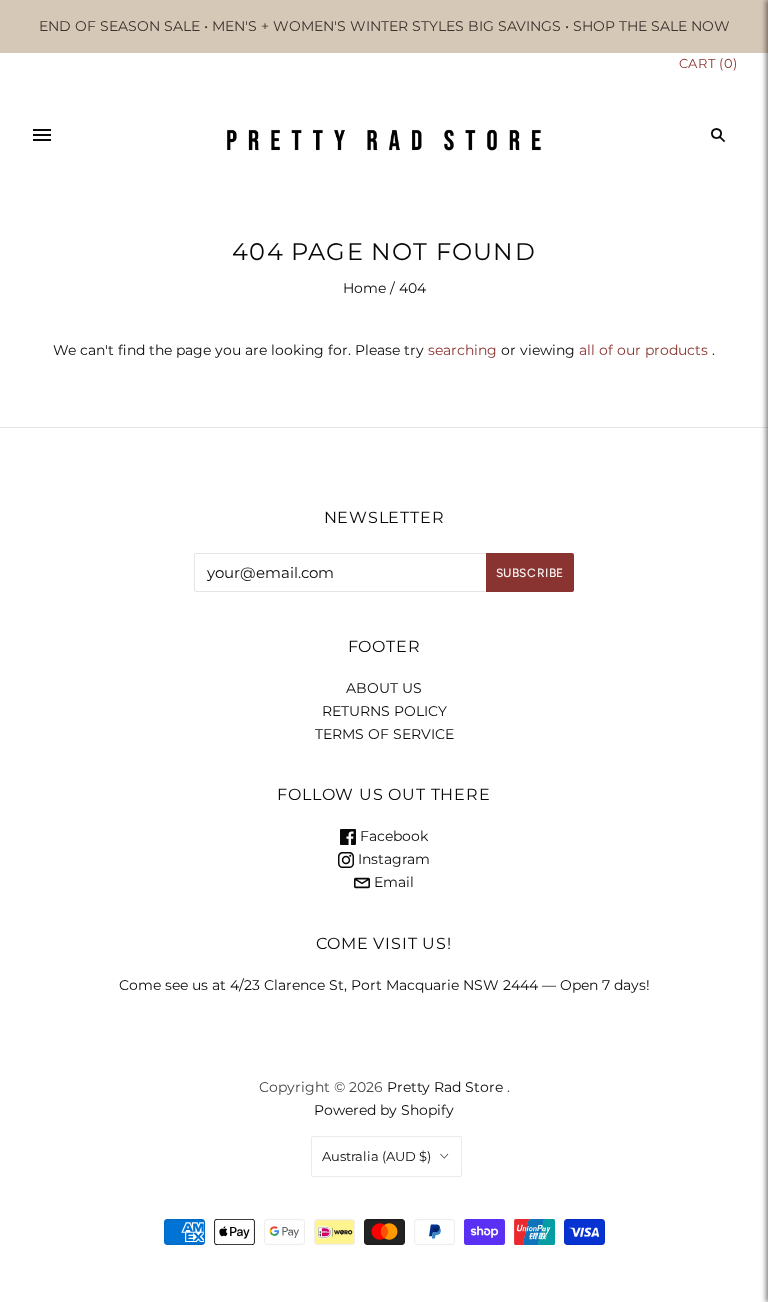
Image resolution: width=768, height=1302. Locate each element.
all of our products (643, 350)
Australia (376, 1156)
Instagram (392, 859)
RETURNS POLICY (384, 711)
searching (462, 350)
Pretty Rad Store (445, 1087)
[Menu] (42, 135)
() (708, 63)
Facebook (392, 836)
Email (392, 882)
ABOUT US (384, 688)
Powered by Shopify (384, 1110)
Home (364, 288)
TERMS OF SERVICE (384, 734)
